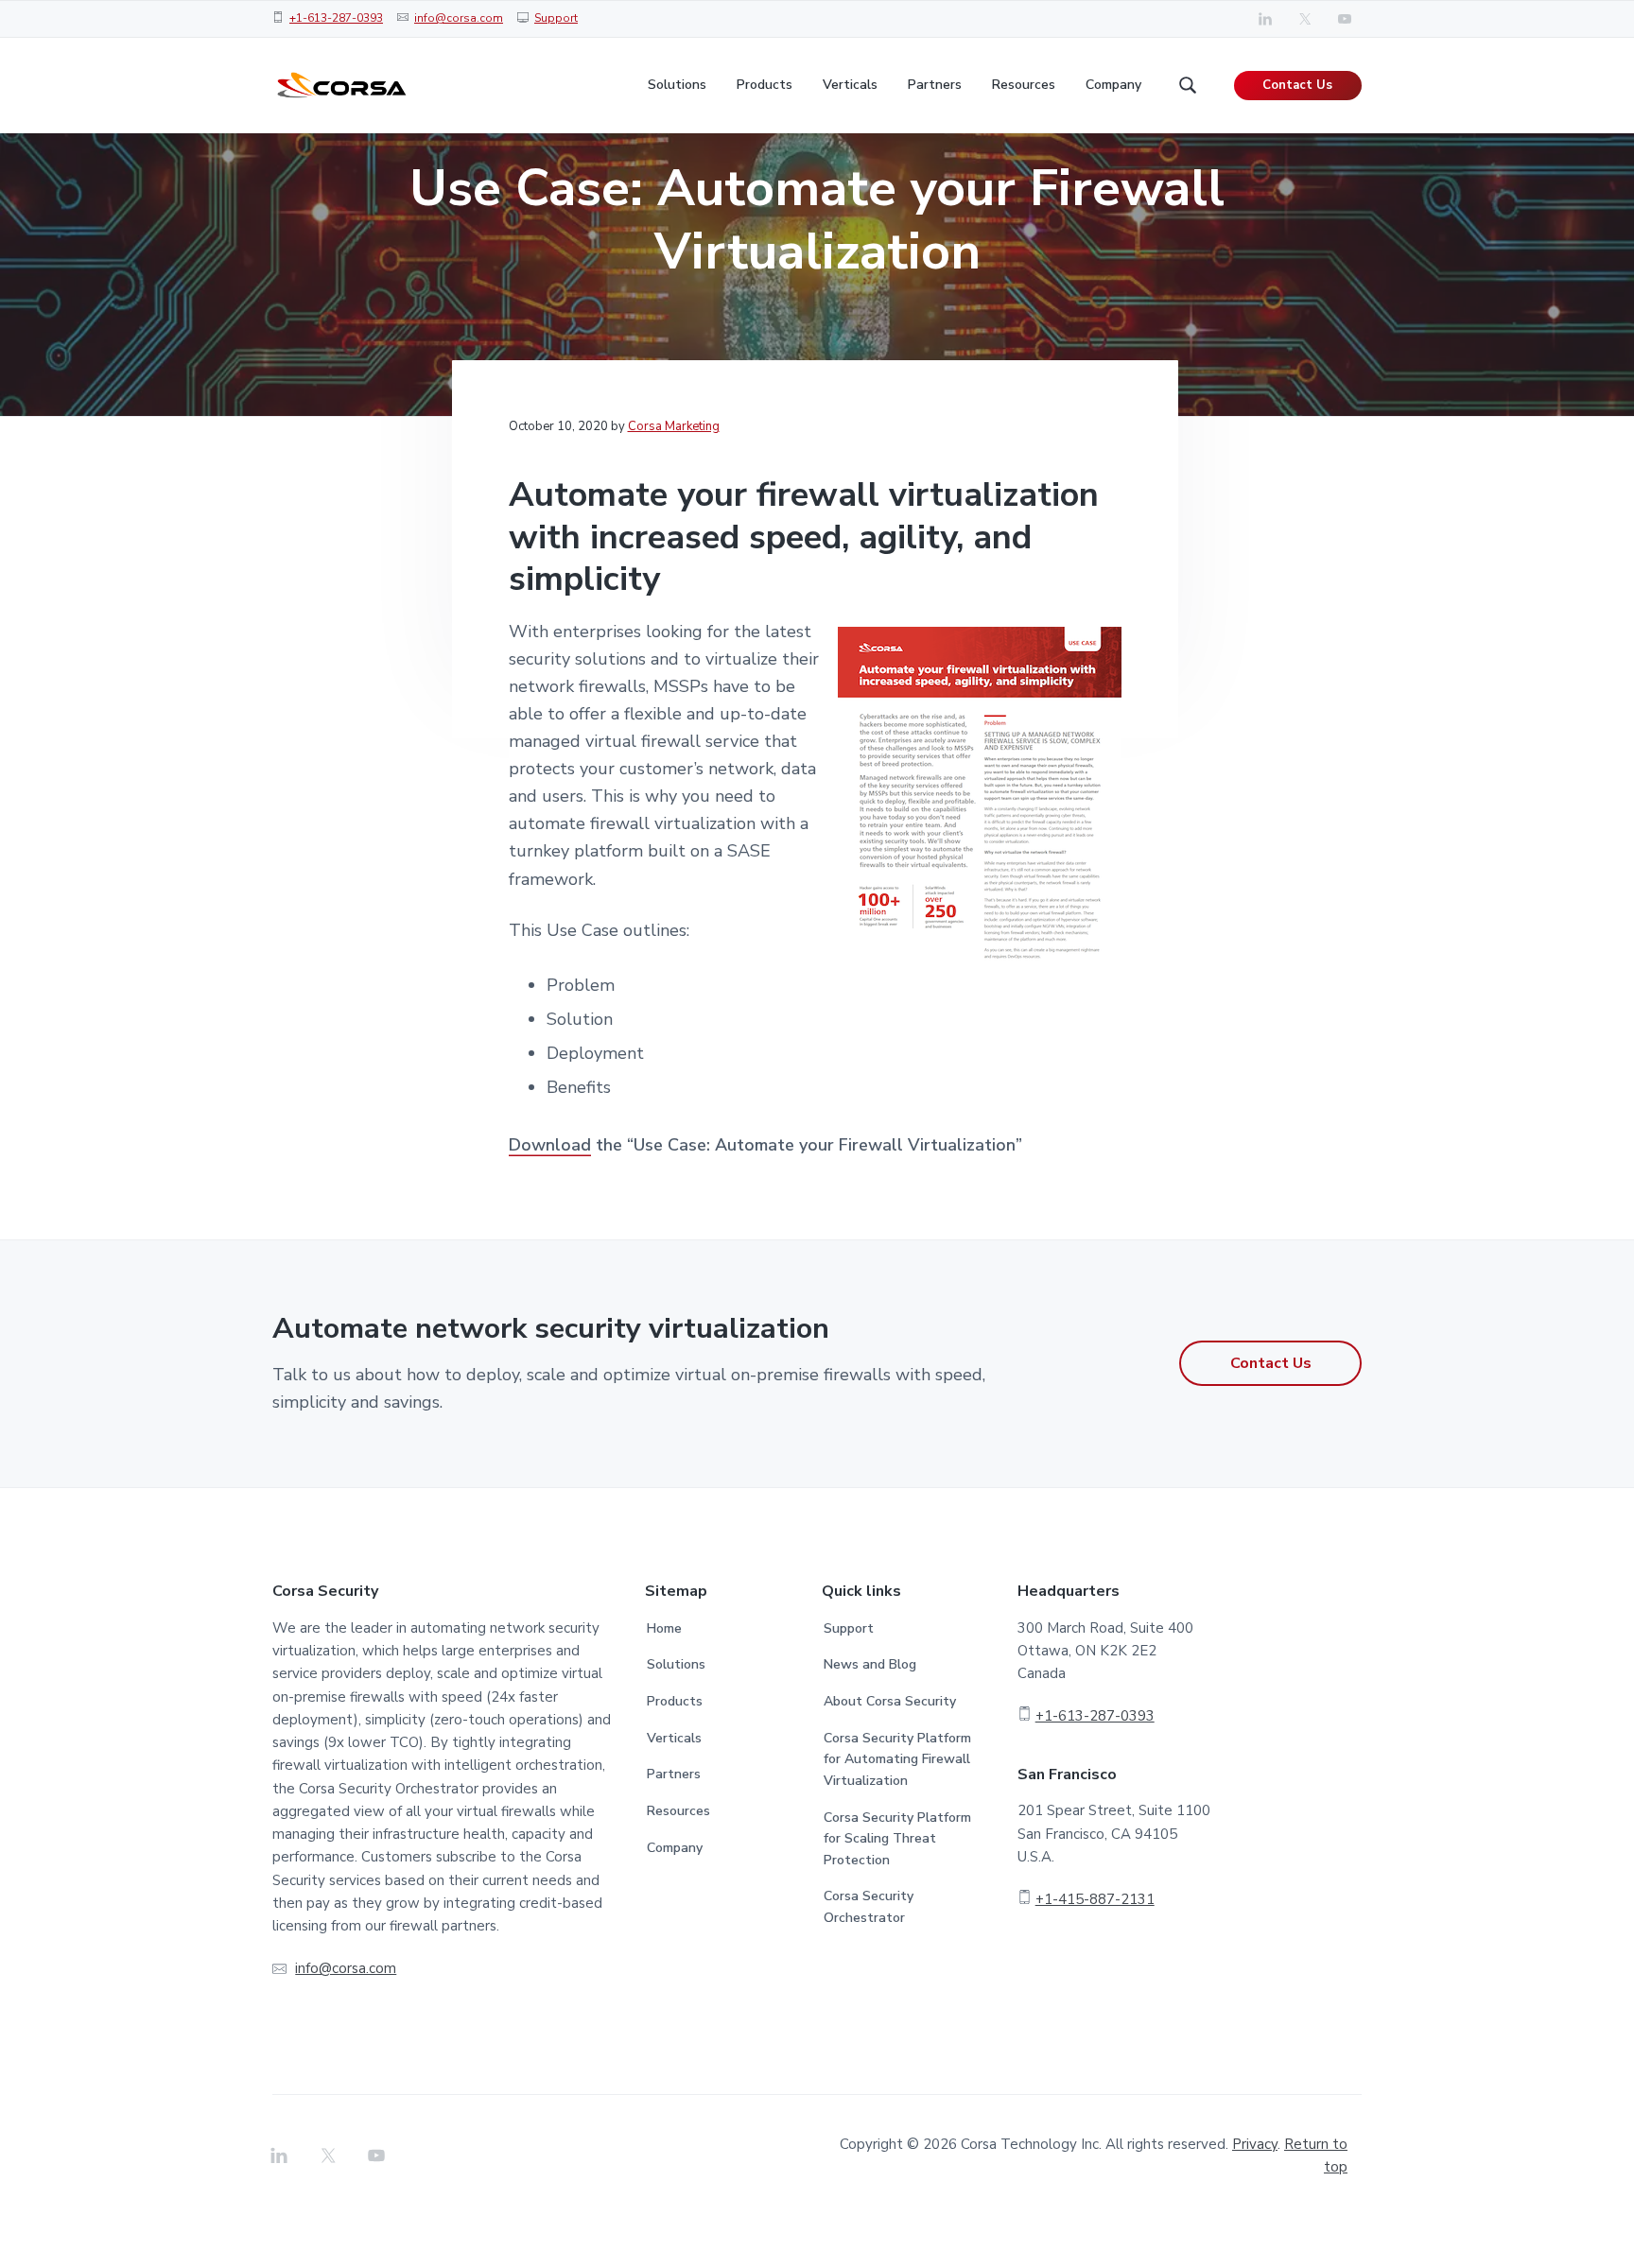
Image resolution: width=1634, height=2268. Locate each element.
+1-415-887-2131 (1095, 1899)
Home (664, 1628)
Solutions (676, 1664)
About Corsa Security (890, 1701)
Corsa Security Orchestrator (869, 1907)
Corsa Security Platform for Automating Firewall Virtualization (897, 1759)
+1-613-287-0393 (336, 18)
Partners (674, 1774)
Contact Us (1297, 85)
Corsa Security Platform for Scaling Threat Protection (897, 1839)
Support (556, 18)
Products (675, 1701)
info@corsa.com (459, 18)
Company (675, 1848)
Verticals (674, 1738)
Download (550, 1145)
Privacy (1255, 2144)
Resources (678, 1811)
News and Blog (870, 1664)
